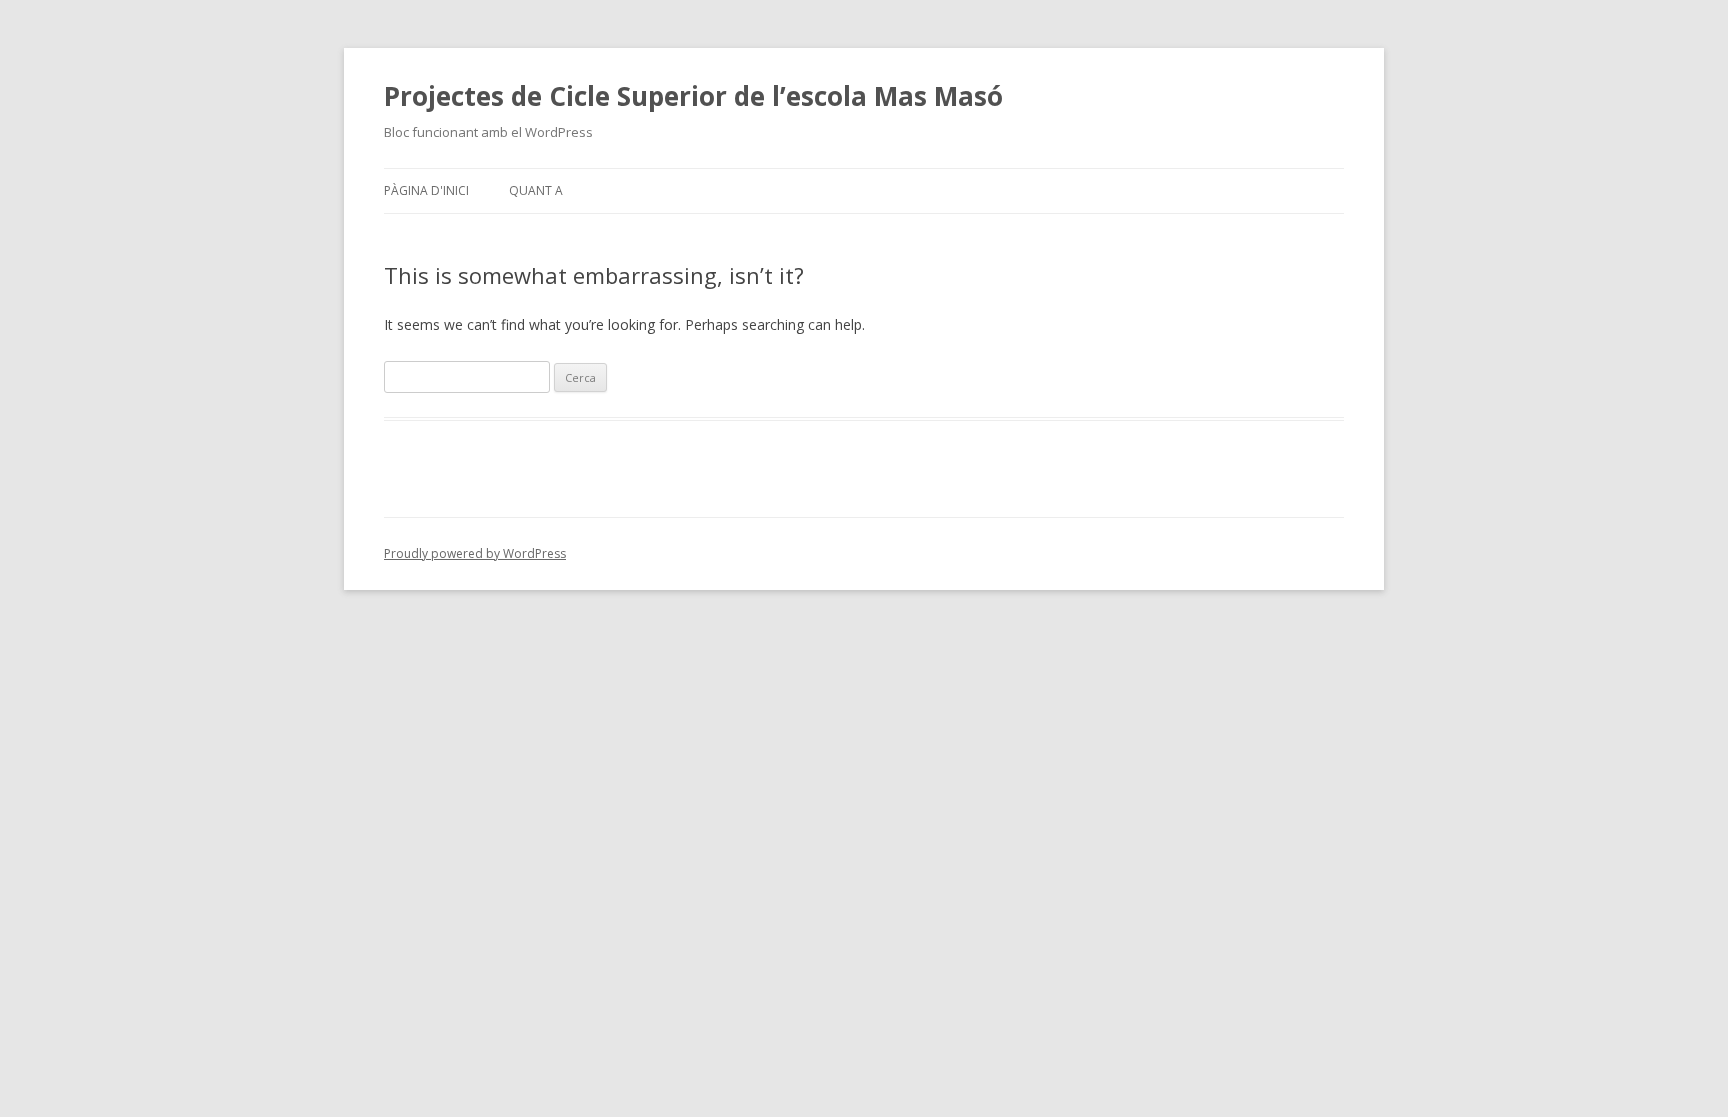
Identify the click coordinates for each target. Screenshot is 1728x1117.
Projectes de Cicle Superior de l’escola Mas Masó (693, 96)
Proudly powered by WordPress (475, 553)
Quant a (536, 190)
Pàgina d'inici (426, 190)
